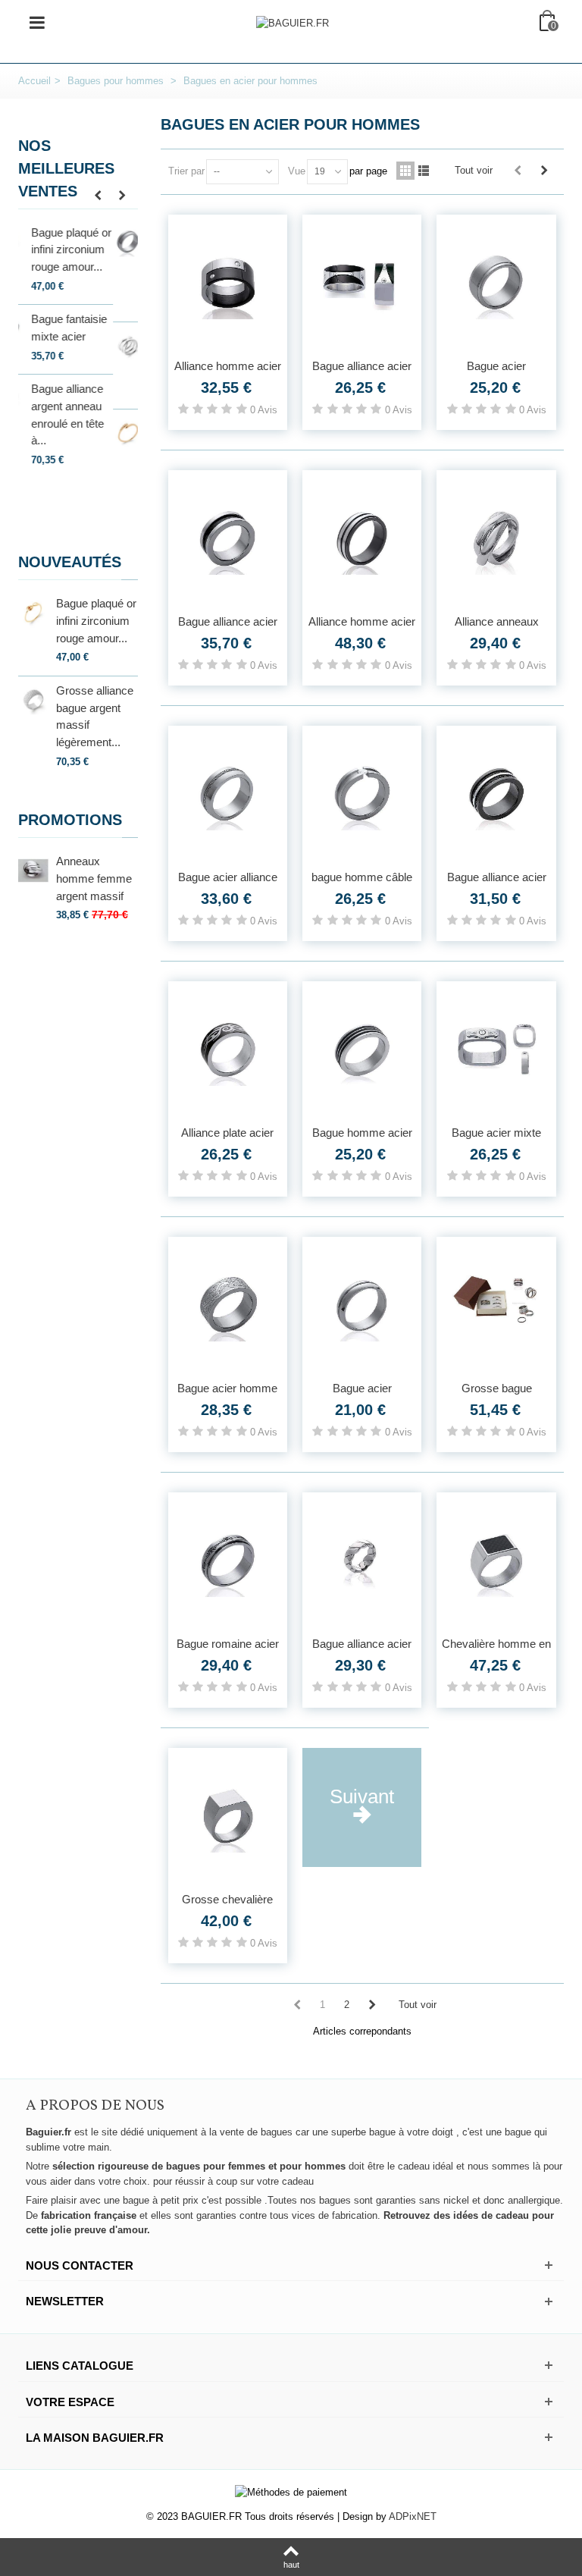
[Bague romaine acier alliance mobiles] (228, 1561)
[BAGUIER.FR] (293, 22)
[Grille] (405, 171)
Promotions (70, 820)
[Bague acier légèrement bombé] (362, 1305)
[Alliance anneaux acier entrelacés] (496, 538)
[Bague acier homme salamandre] (228, 1305)
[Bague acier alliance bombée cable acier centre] (228, 794)
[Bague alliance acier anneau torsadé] (362, 1561)
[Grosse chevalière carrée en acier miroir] (228, 1816)
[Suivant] (544, 171)
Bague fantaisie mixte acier (94, 328)
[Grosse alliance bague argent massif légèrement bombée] (33, 700)
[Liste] (424, 171)
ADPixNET (413, 2516)
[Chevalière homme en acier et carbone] (496, 1561)
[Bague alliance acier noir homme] (496, 794)
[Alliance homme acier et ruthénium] (228, 283)
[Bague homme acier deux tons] (362, 1050)
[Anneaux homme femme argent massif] (33, 870)
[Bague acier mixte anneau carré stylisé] (496, 1050)
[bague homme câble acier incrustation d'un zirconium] (362, 794)
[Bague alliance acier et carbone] (228, 538)
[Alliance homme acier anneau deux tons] (362, 538)
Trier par (186, 171)
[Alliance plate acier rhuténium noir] (228, 1050)
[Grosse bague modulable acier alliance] (496, 1305)
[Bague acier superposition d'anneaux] (496, 283)
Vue (297, 171)
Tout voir (474, 170)
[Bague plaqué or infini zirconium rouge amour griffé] (33, 242)
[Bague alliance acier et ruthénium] (362, 283)
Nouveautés (70, 562)
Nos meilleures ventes (66, 168)
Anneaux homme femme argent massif (94, 878)
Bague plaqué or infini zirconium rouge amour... (96, 249)
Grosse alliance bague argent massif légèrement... (95, 716)
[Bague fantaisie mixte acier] (33, 328)
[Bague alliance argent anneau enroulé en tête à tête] (33, 398)
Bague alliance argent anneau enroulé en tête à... (92, 414)
